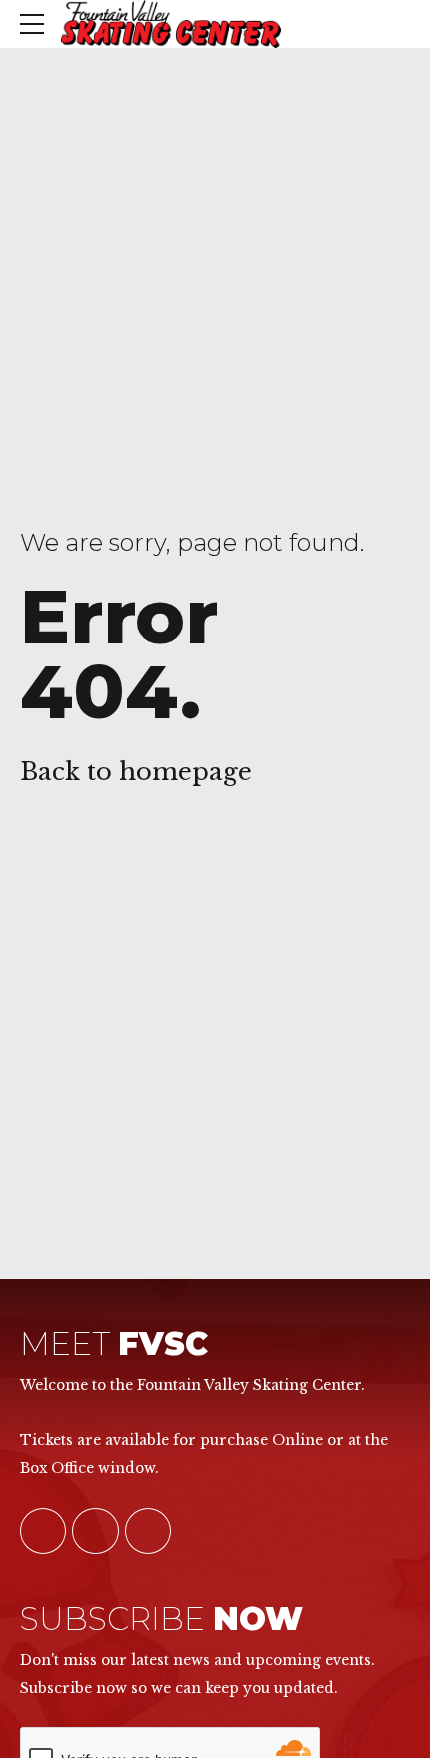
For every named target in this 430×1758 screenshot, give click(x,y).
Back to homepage (136, 771)
